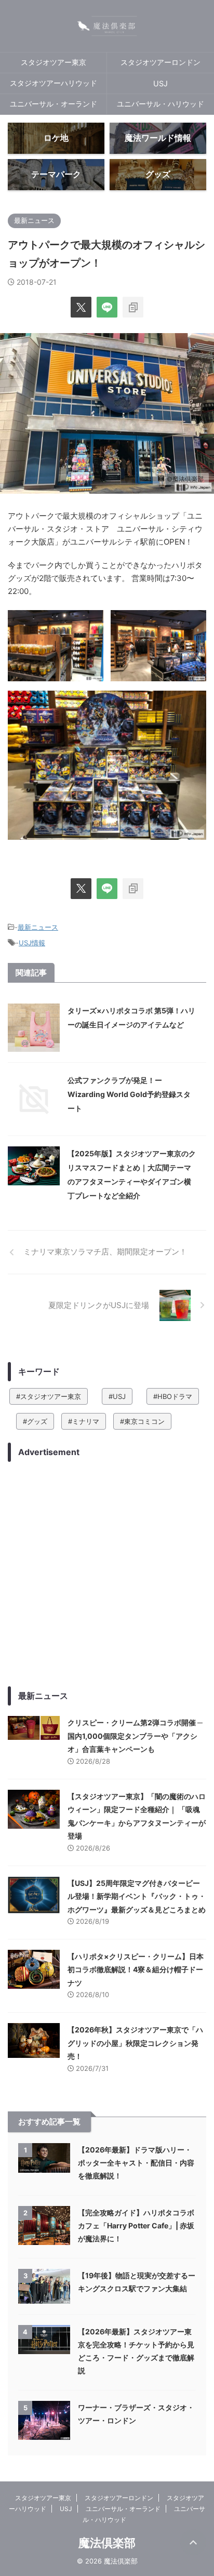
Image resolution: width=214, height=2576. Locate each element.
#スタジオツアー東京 (49, 1396)
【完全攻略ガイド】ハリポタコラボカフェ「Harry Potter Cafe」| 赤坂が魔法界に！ (136, 2225)
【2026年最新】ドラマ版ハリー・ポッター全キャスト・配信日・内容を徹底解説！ (136, 2163)
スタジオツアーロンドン (160, 62)
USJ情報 (32, 943)
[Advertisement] (107, 1574)
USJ (160, 83)
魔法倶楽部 (107, 2543)
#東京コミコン (142, 1421)
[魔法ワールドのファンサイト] (107, 26)
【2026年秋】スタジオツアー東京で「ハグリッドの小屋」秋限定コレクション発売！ (135, 2043)
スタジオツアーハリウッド (53, 83)
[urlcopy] (133, 307)
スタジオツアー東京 (53, 62)
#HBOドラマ (173, 1396)
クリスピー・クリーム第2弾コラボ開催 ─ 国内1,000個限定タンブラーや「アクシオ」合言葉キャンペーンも (135, 1736)
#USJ (117, 1396)
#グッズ (35, 1421)
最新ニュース (38, 927)
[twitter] (81, 307)
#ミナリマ (84, 1421)
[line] (107, 307)
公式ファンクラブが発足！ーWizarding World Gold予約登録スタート (129, 1094)
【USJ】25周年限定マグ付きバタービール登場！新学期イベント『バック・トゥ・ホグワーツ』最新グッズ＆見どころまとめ (137, 1896)
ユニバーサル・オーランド (53, 104)
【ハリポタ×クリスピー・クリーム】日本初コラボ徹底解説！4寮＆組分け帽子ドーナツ (136, 1970)
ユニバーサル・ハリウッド (160, 104)
